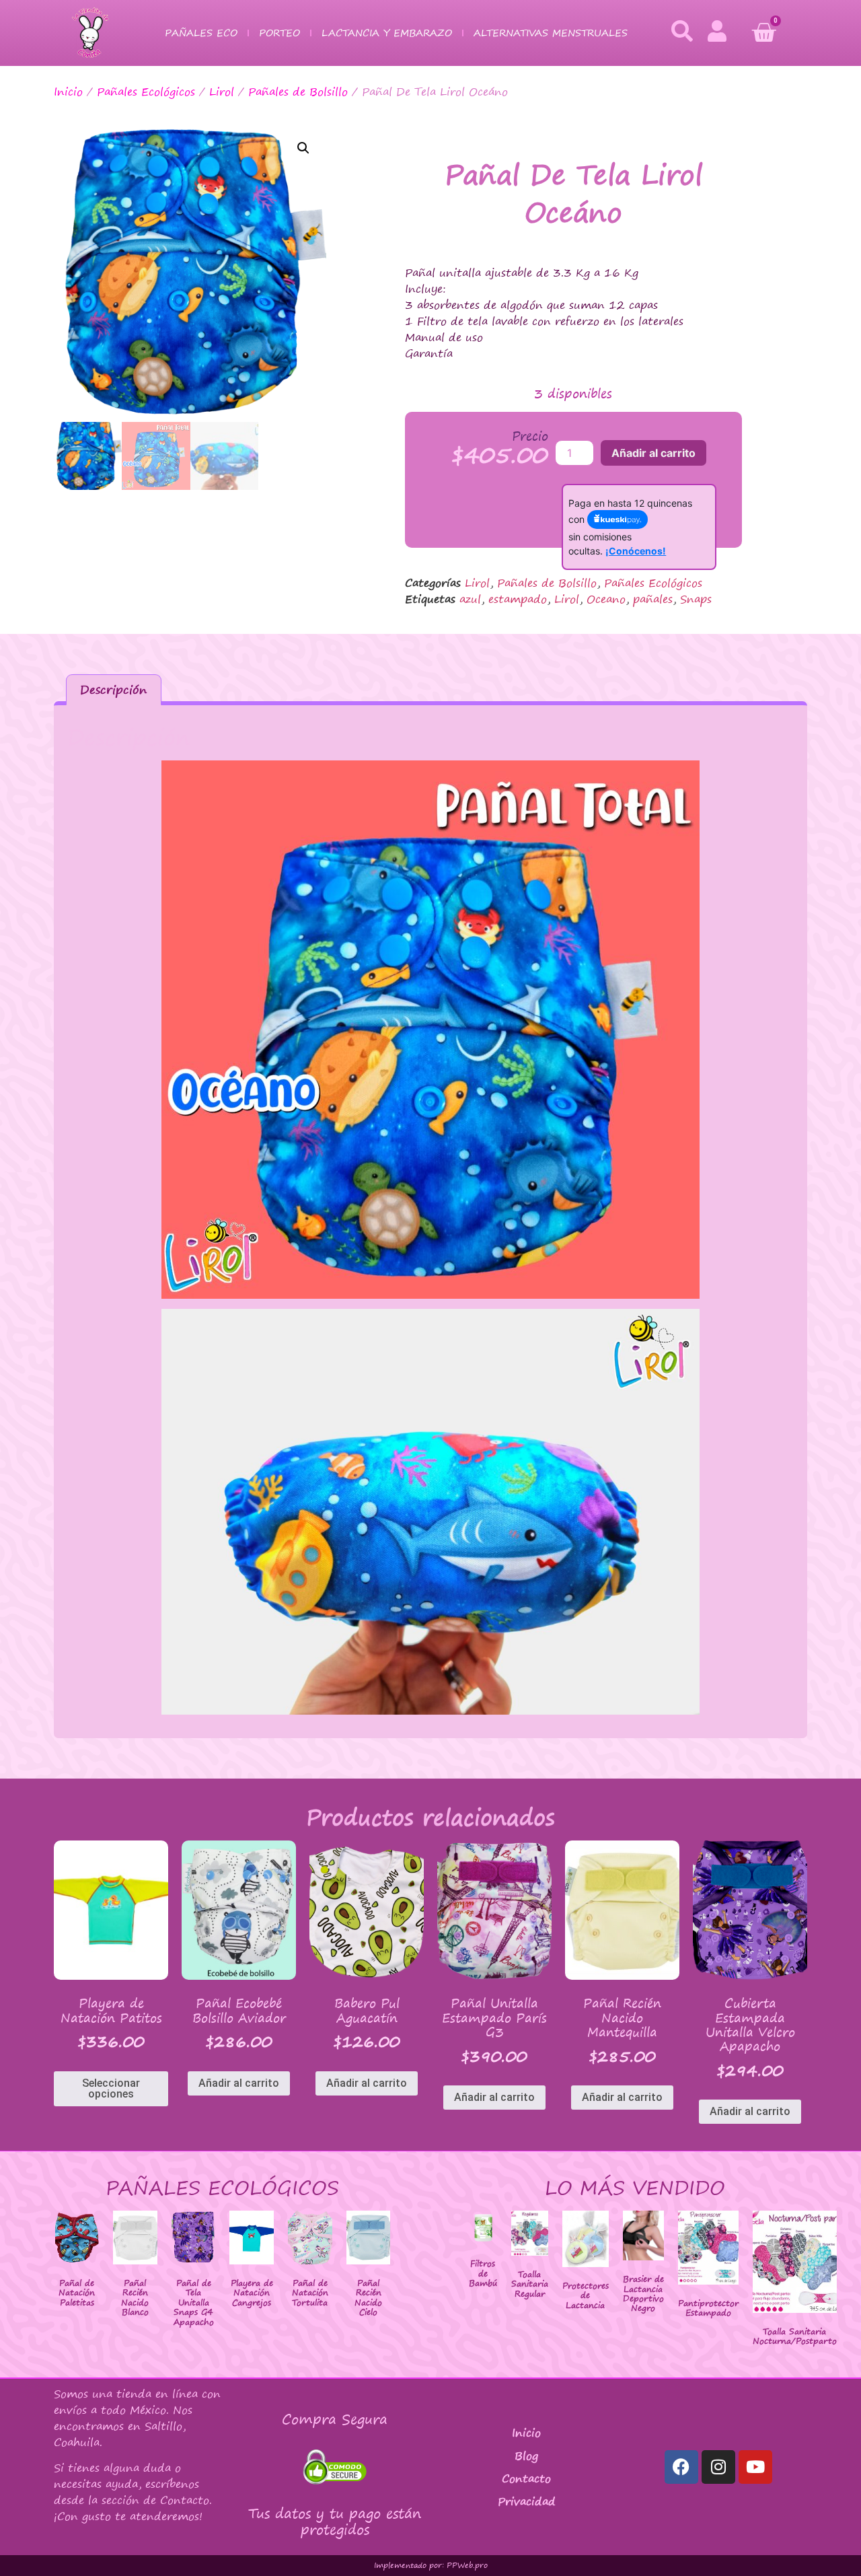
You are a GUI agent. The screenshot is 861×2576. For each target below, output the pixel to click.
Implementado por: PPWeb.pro (431, 2565)
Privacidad (527, 2501)
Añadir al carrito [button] (239, 2083)
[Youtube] (755, 2467)
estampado (518, 599)
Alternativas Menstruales (551, 33)
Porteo (279, 33)
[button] (303, 148)
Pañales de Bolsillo (298, 92)
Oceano (606, 599)
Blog (526, 2456)
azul (470, 599)
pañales (653, 599)
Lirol (222, 92)
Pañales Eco (201, 33)
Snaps (696, 599)
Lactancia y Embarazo (387, 33)
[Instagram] (718, 2467)
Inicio (68, 92)
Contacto (526, 2478)
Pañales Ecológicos (146, 92)
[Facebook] (681, 2467)
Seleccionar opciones (111, 2088)
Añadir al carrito (653, 453)
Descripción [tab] (113, 689)
